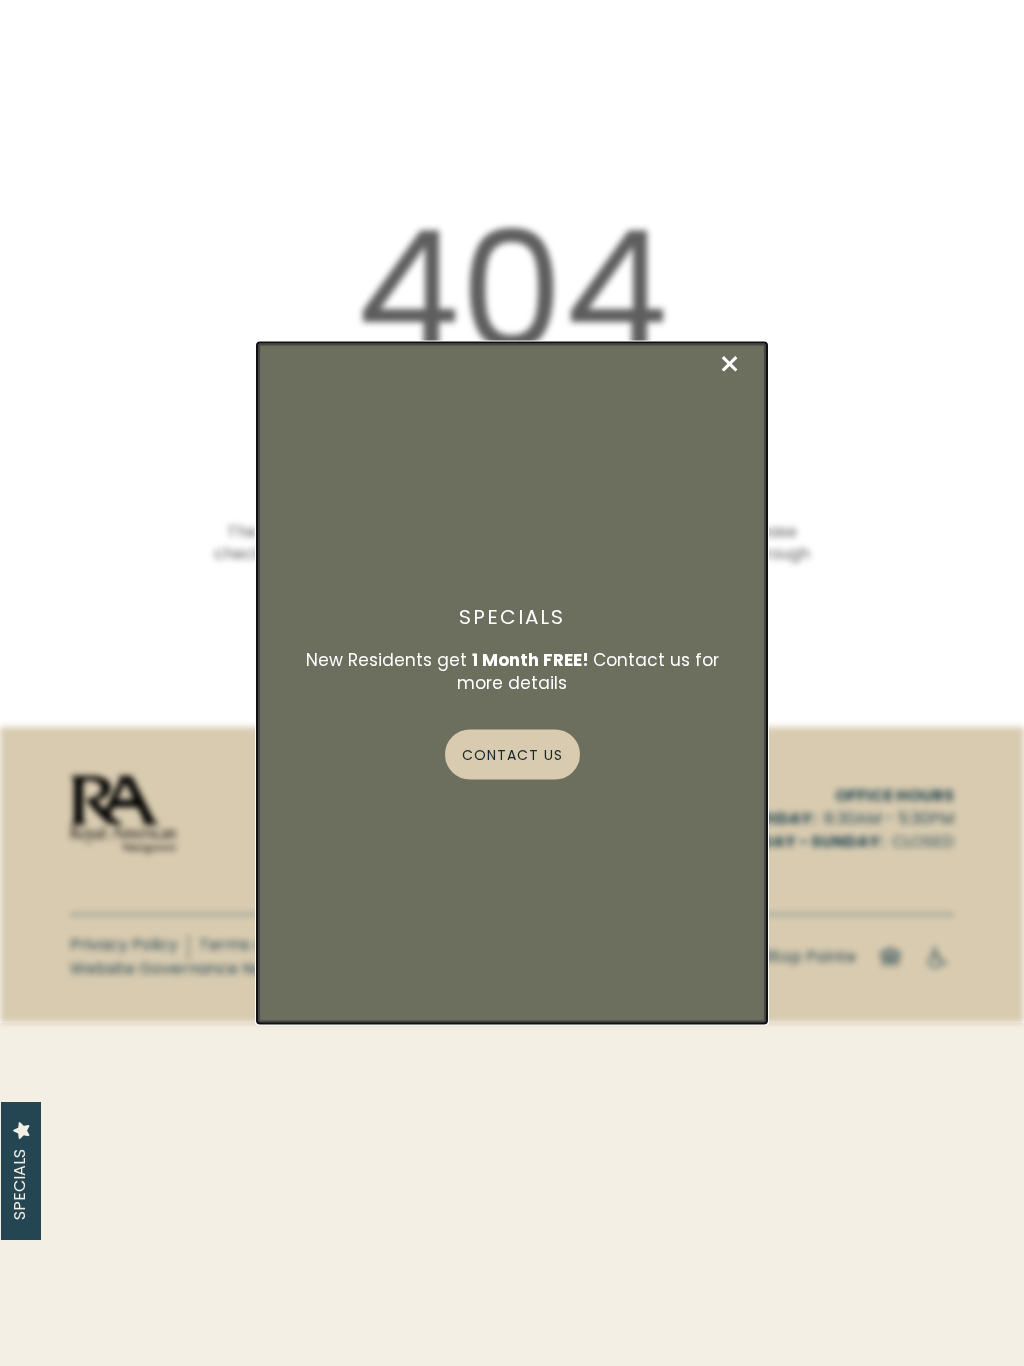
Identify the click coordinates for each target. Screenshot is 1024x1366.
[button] (512, 754)
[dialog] (512, 683)
